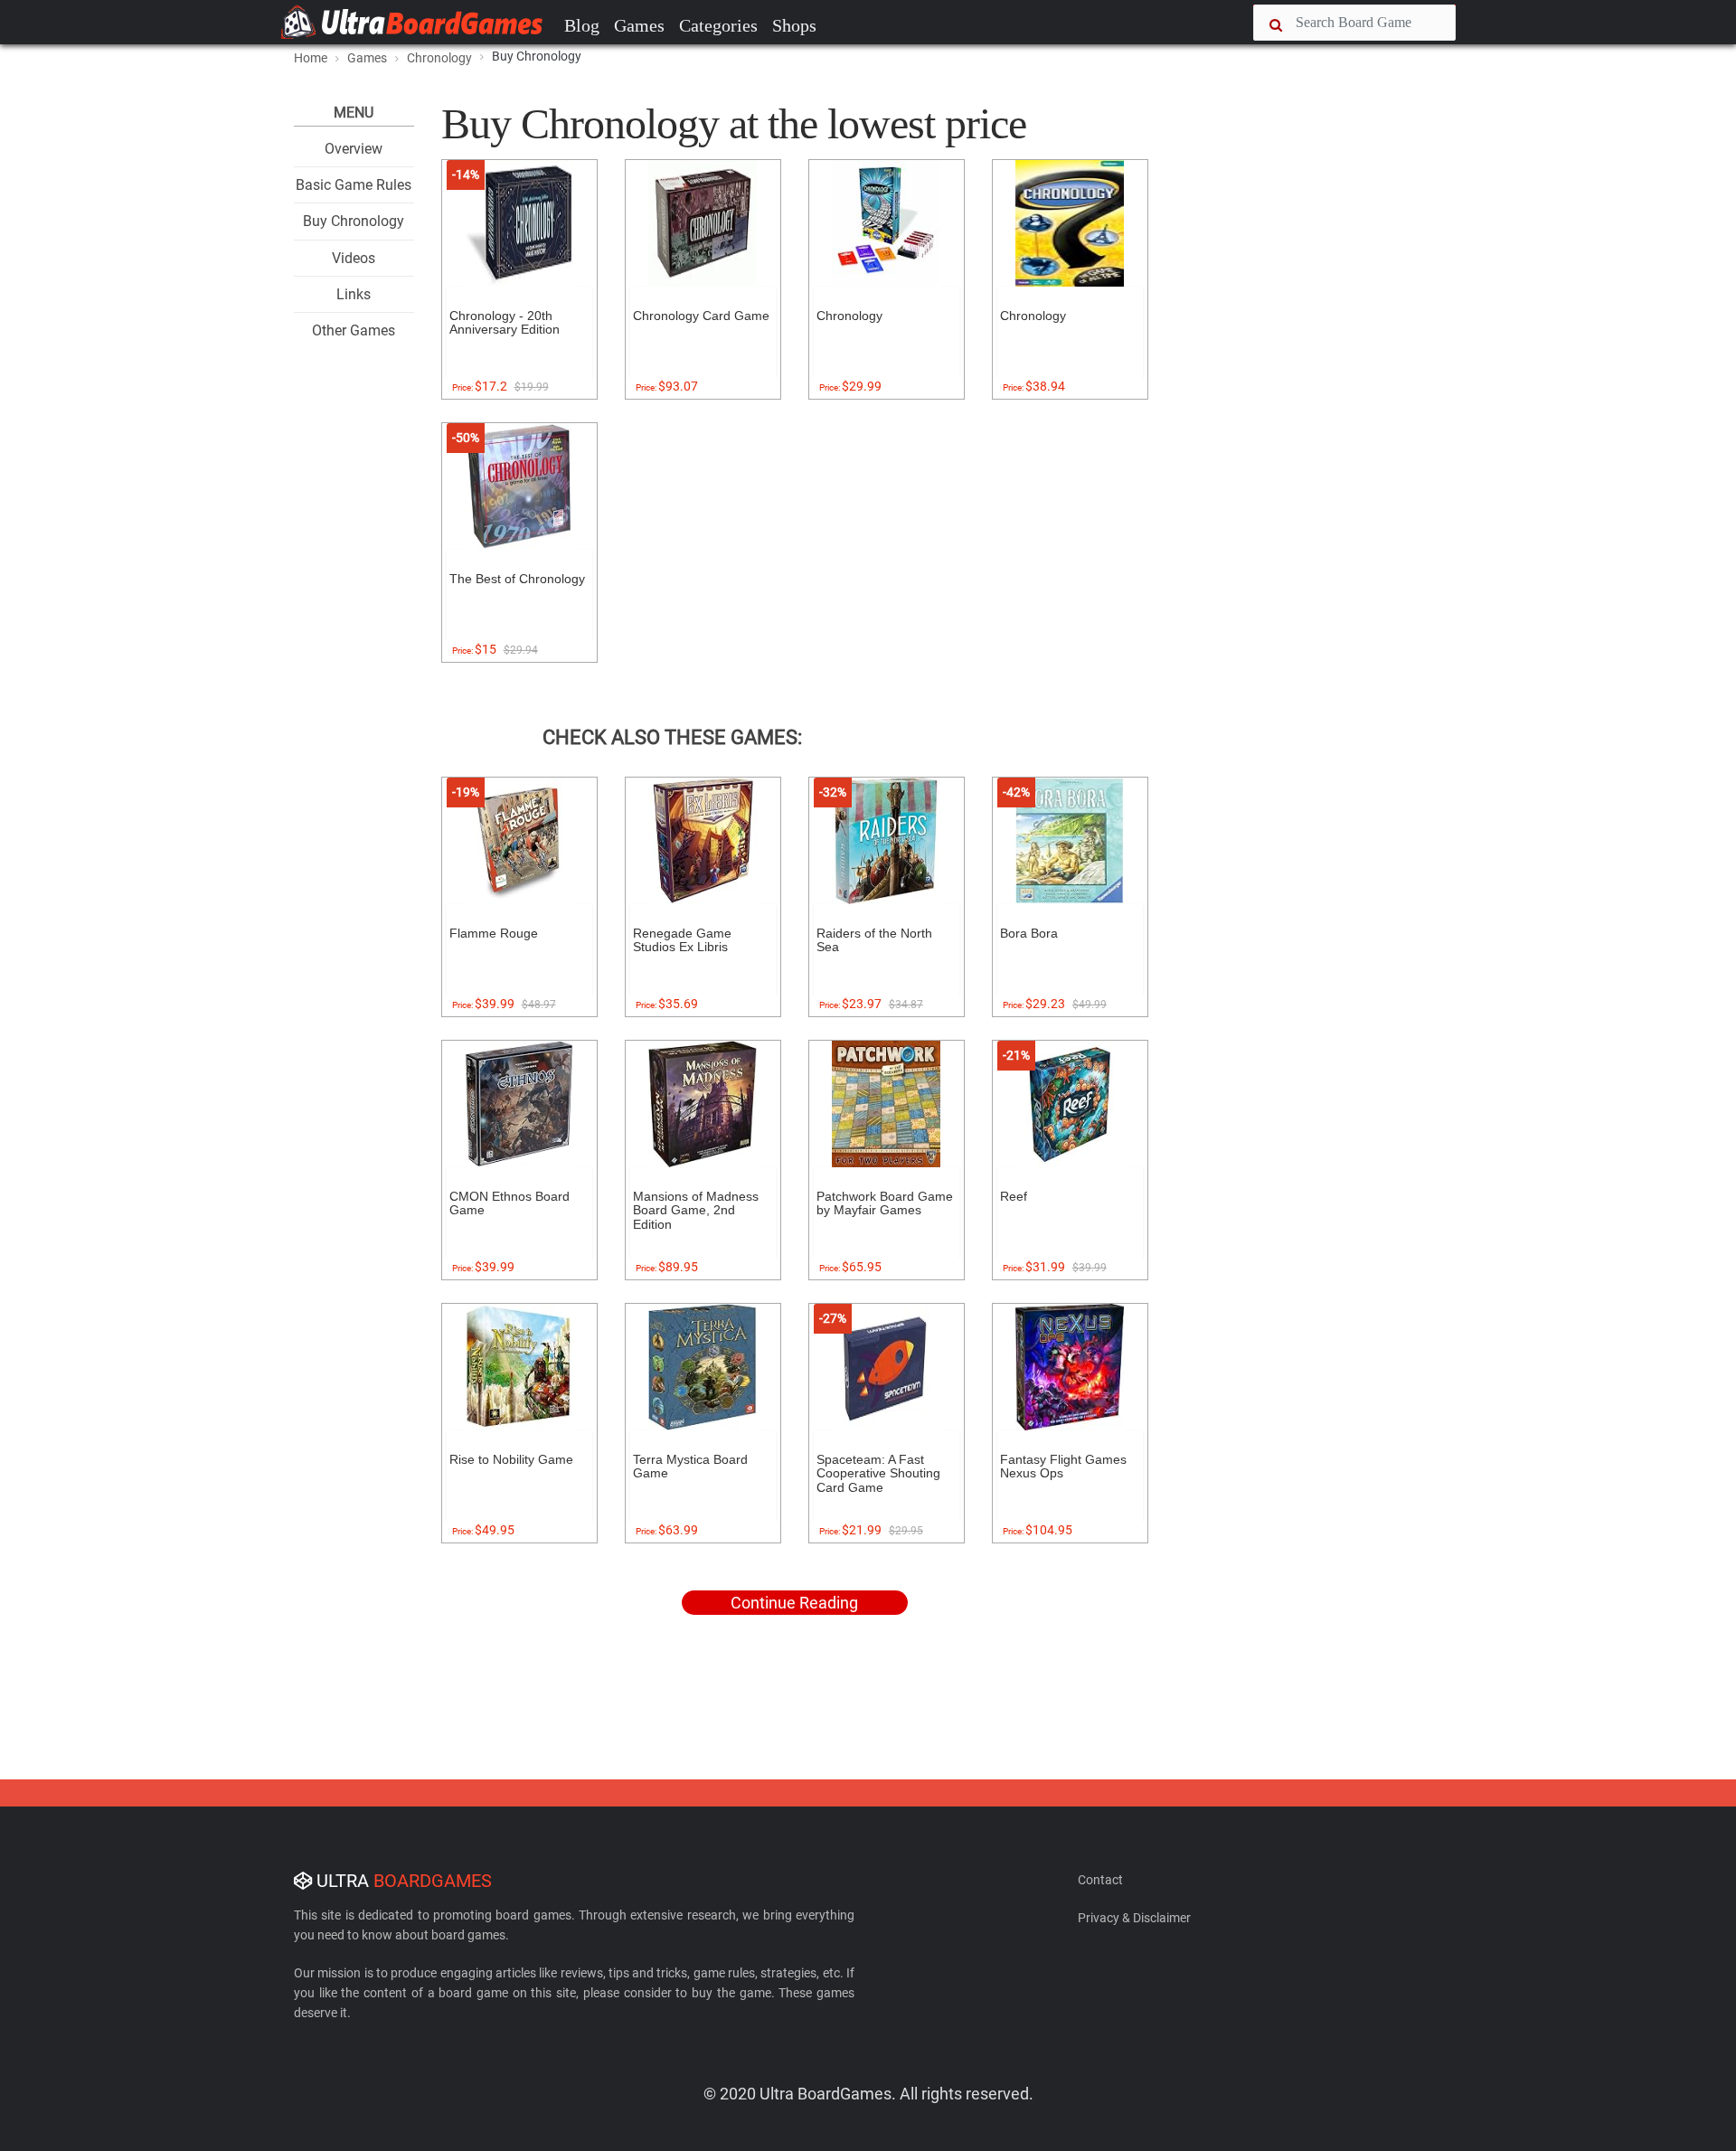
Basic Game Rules (354, 185)
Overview (354, 149)
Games (639, 25)
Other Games (354, 330)
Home (311, 58)
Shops (794, 25)
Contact (1100, 1880)
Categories (718, 25)
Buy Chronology (354, 221)
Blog (582, 25)
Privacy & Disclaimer (1134, 1918)
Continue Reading (794, 1603)
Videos (354, 258)
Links (354, 294)
